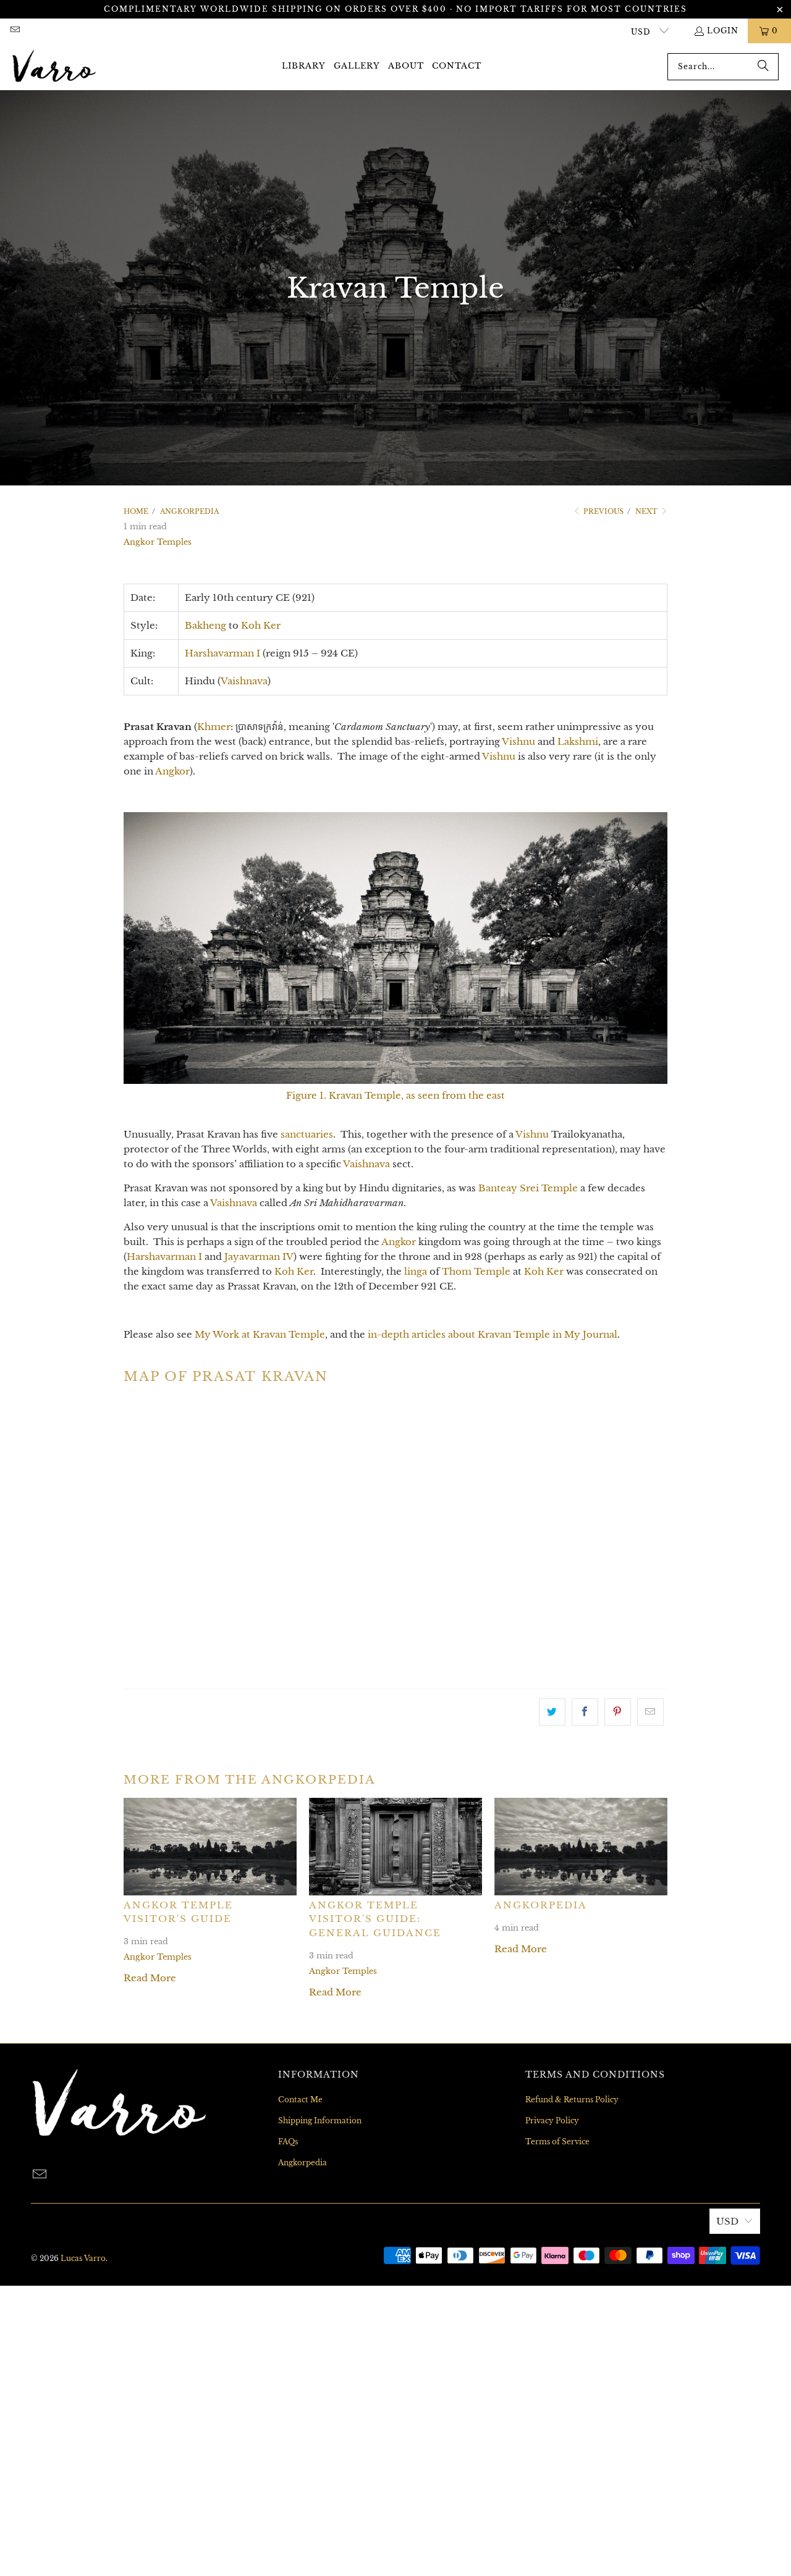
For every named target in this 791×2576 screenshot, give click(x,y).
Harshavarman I (222, 653)
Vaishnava (244, 681)
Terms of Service (557, 2142)
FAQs (288, 2142)
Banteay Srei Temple (528, 1188)
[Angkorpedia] (581, 1846)
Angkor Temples (158, 542)
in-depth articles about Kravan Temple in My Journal (493, 1334)
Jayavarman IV (259, 1257)
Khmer (214, 727)
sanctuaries (307, 1134)
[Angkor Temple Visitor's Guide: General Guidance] (395, 1846)
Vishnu (518, 741)
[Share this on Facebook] (585, 1712)
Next (647, 511)
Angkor (172, 771)
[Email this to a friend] (650, 1712)
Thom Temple (476, 1271)
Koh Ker (261, 625)
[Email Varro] (15, 31)
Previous (603, 511)
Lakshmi (578, 741)
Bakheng (205, 625)
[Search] (763, 67)
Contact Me (300, 2100)
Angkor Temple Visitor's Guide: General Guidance (375, 1919)
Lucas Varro (83, 2258)
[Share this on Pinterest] (618, 1712)
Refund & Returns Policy (572, 2100)
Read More (150, 1978)
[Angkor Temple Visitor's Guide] (210, 1846)
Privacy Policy (552, 2121)
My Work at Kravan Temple (260, 1334)
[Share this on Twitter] (552, 1712)
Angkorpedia (541, 1905)
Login (723, 31)
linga (416, 1271)
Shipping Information (320, 2121)
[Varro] (54, 67)
